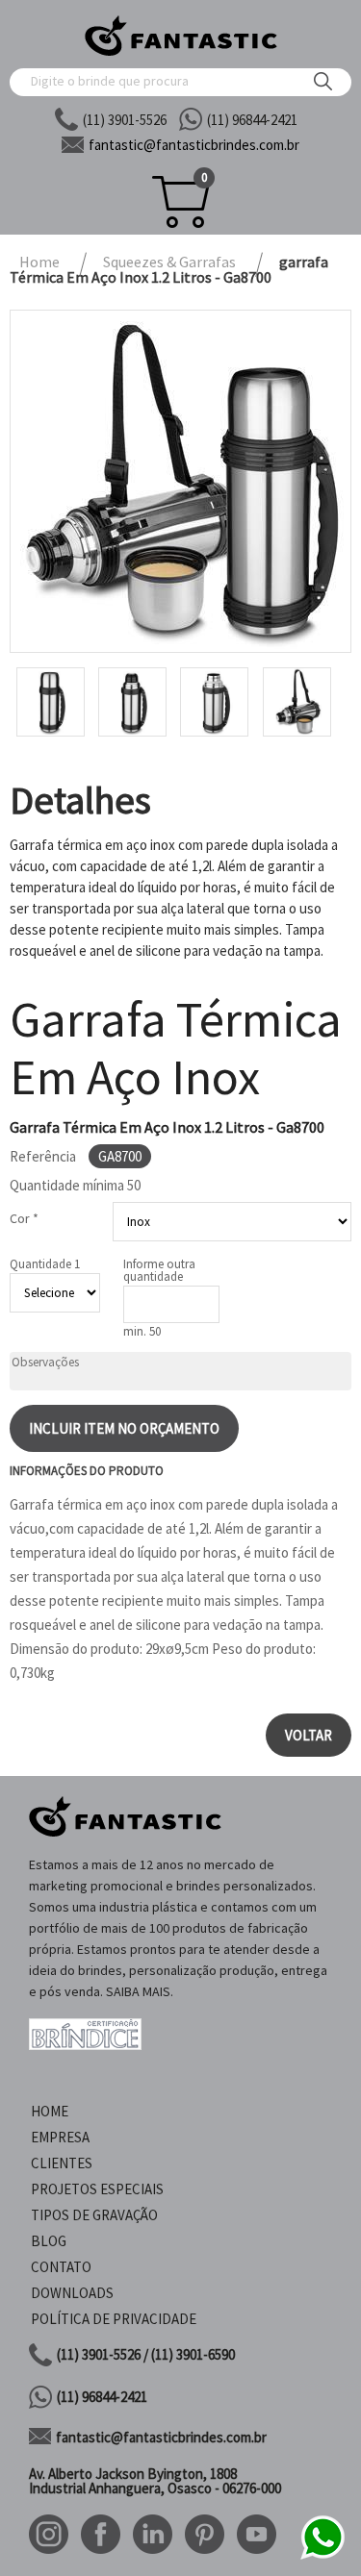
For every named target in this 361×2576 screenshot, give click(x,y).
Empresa (60, 2137)
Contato (61, 2267)
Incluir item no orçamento (124, 1428)
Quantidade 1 (45, 1264)
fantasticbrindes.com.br (194, 145)
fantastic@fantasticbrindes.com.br (161, 2437)
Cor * (24, 1218)
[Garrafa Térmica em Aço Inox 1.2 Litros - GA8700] (180, 481)
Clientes (62, 2163)
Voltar (309, 1735)
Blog (49, 2241)
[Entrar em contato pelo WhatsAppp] (322, 2556)
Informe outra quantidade (159, 1270)
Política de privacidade (114, 2319)
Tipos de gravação (94, 2215)
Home (50, 2111)
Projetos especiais (97, 2189)
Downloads (72, 2293)
